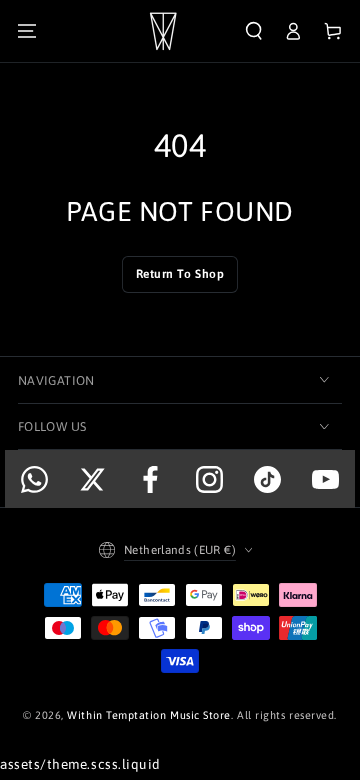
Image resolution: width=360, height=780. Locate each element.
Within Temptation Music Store (149, 715)
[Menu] (27, 31)
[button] (254, 31)
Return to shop (180, 274)
